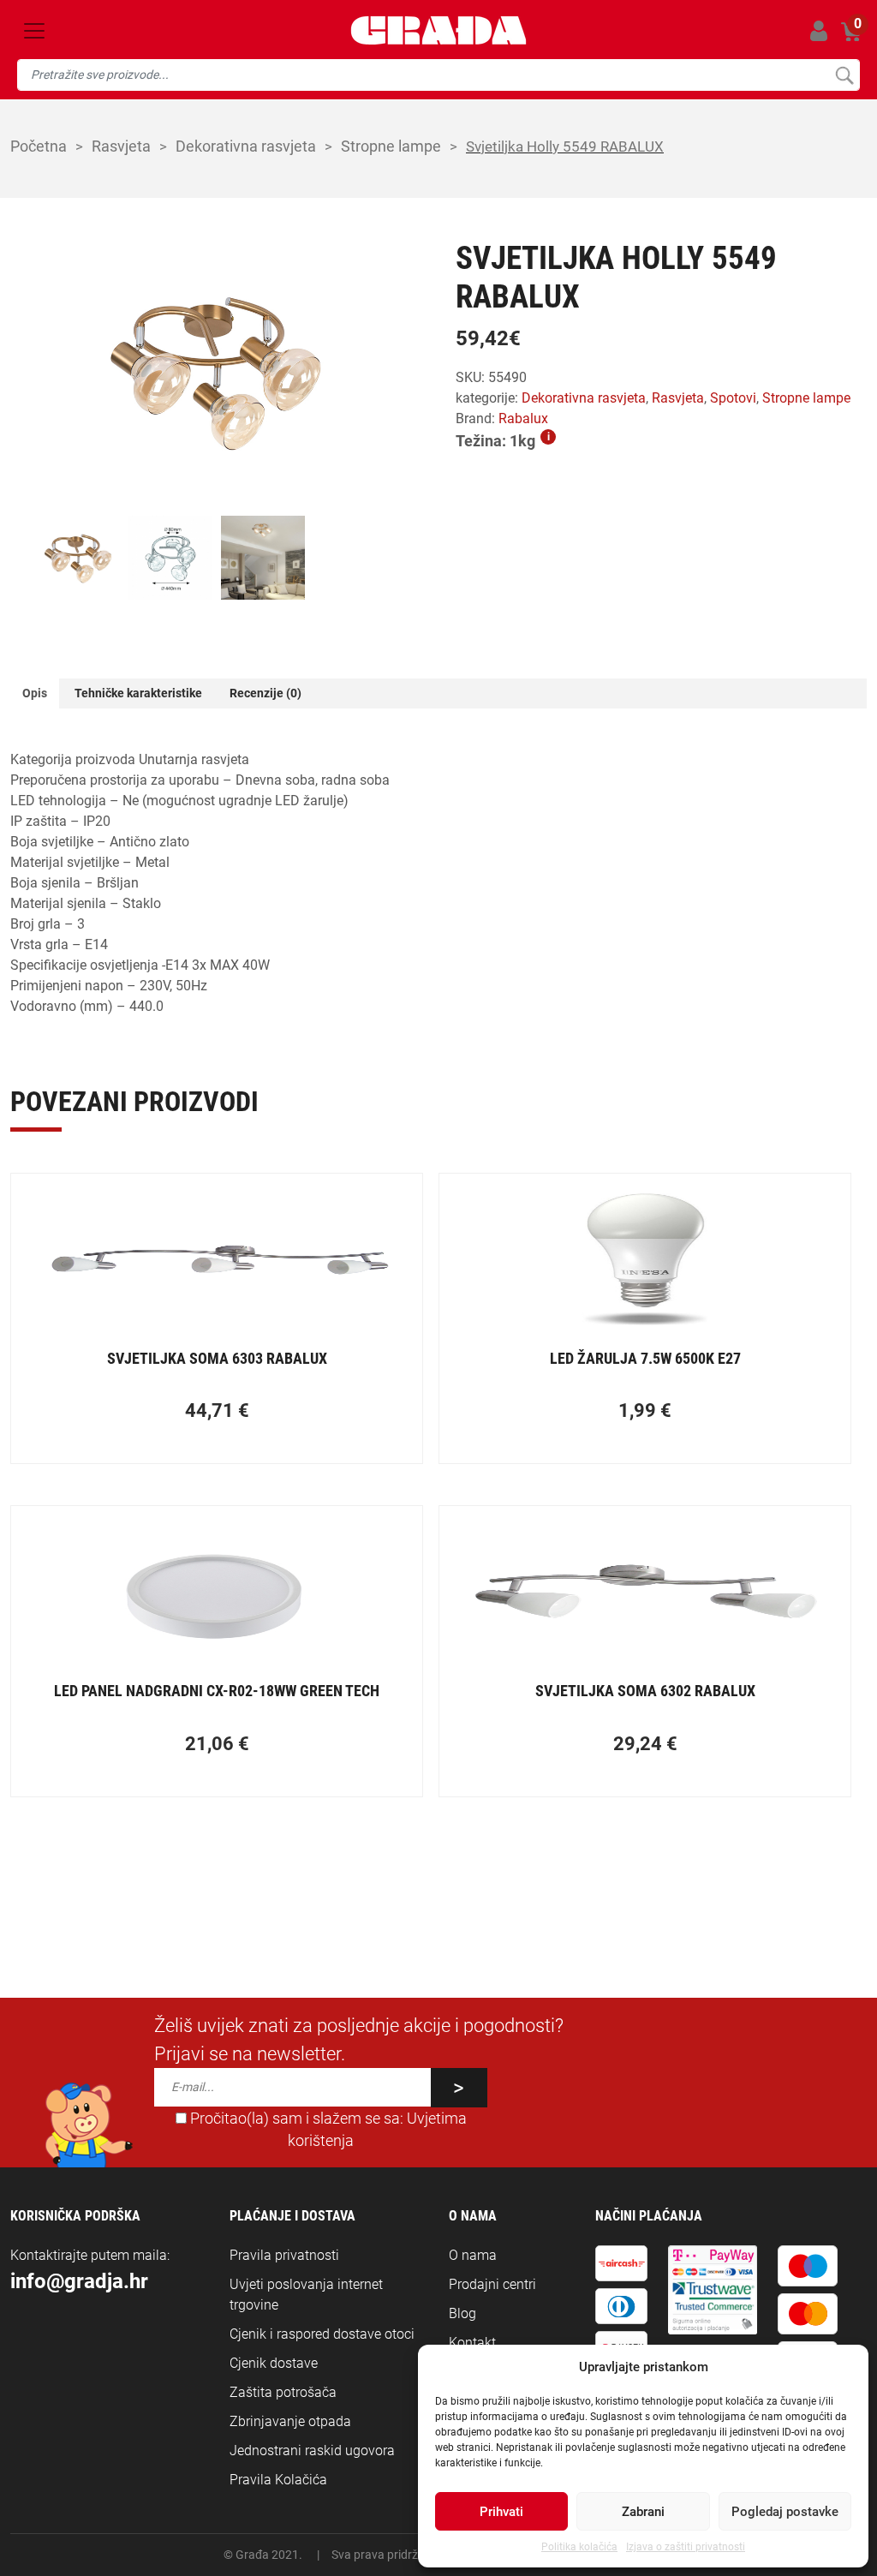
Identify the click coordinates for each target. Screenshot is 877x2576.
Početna (39, 146)
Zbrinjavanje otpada (290, 2421)
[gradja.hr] (438, 30)
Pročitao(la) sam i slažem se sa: (327, 2130)
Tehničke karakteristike (138, 693)
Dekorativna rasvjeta (246, 146)
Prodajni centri (492, 2284)
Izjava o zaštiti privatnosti (686, 2547)
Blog (462, 2313)
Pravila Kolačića (278, 2480)
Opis (35, 693)
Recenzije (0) (265, 693)
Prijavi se (818, 30)
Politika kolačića (579, 2547)
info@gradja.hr (79, 2281)
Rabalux (523, 418)
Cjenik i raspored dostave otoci (322, 2334)
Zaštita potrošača (283, 2392)
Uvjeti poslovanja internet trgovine (306, 2295)
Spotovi (733, 398)
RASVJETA (121, 146)
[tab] (35, 693)
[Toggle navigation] (34, 31)
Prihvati (501, 2512)
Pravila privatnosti (284, 2255)
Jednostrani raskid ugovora (312, 2450)
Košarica (851, 28)
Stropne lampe (391, 146)
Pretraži (844, 75)
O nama (473, 2255)
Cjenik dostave (274, 2363)
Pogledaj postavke (785, 2512)
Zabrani (643, 2512)
